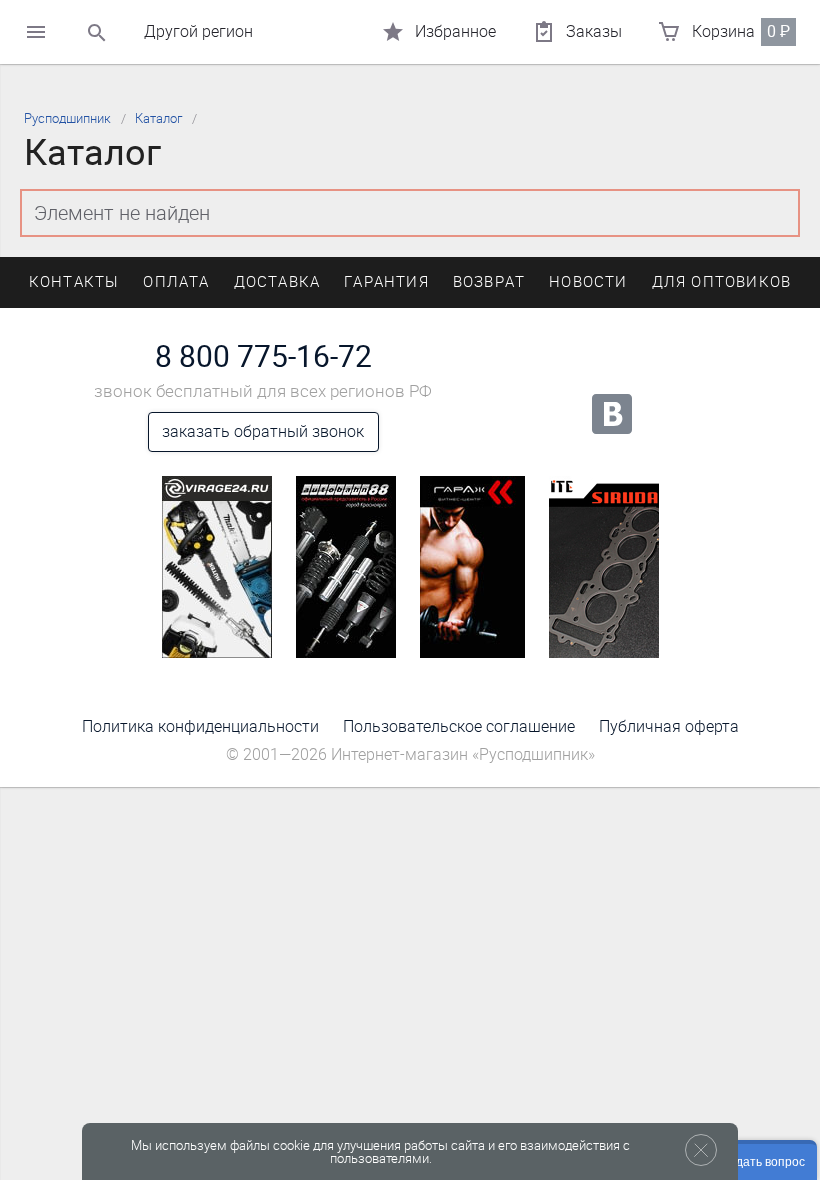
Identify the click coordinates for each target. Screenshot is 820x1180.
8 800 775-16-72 (263, 357)
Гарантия (386, 282)
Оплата (176, 282)
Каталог (158, 118)
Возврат (489, 282)
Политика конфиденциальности (200, 726)
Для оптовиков (722, 282)
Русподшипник (67, 118)
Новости (588, 282)
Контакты (74, 282)
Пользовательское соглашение (459, 726)
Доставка (277, 282)
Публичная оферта (669, 726)
